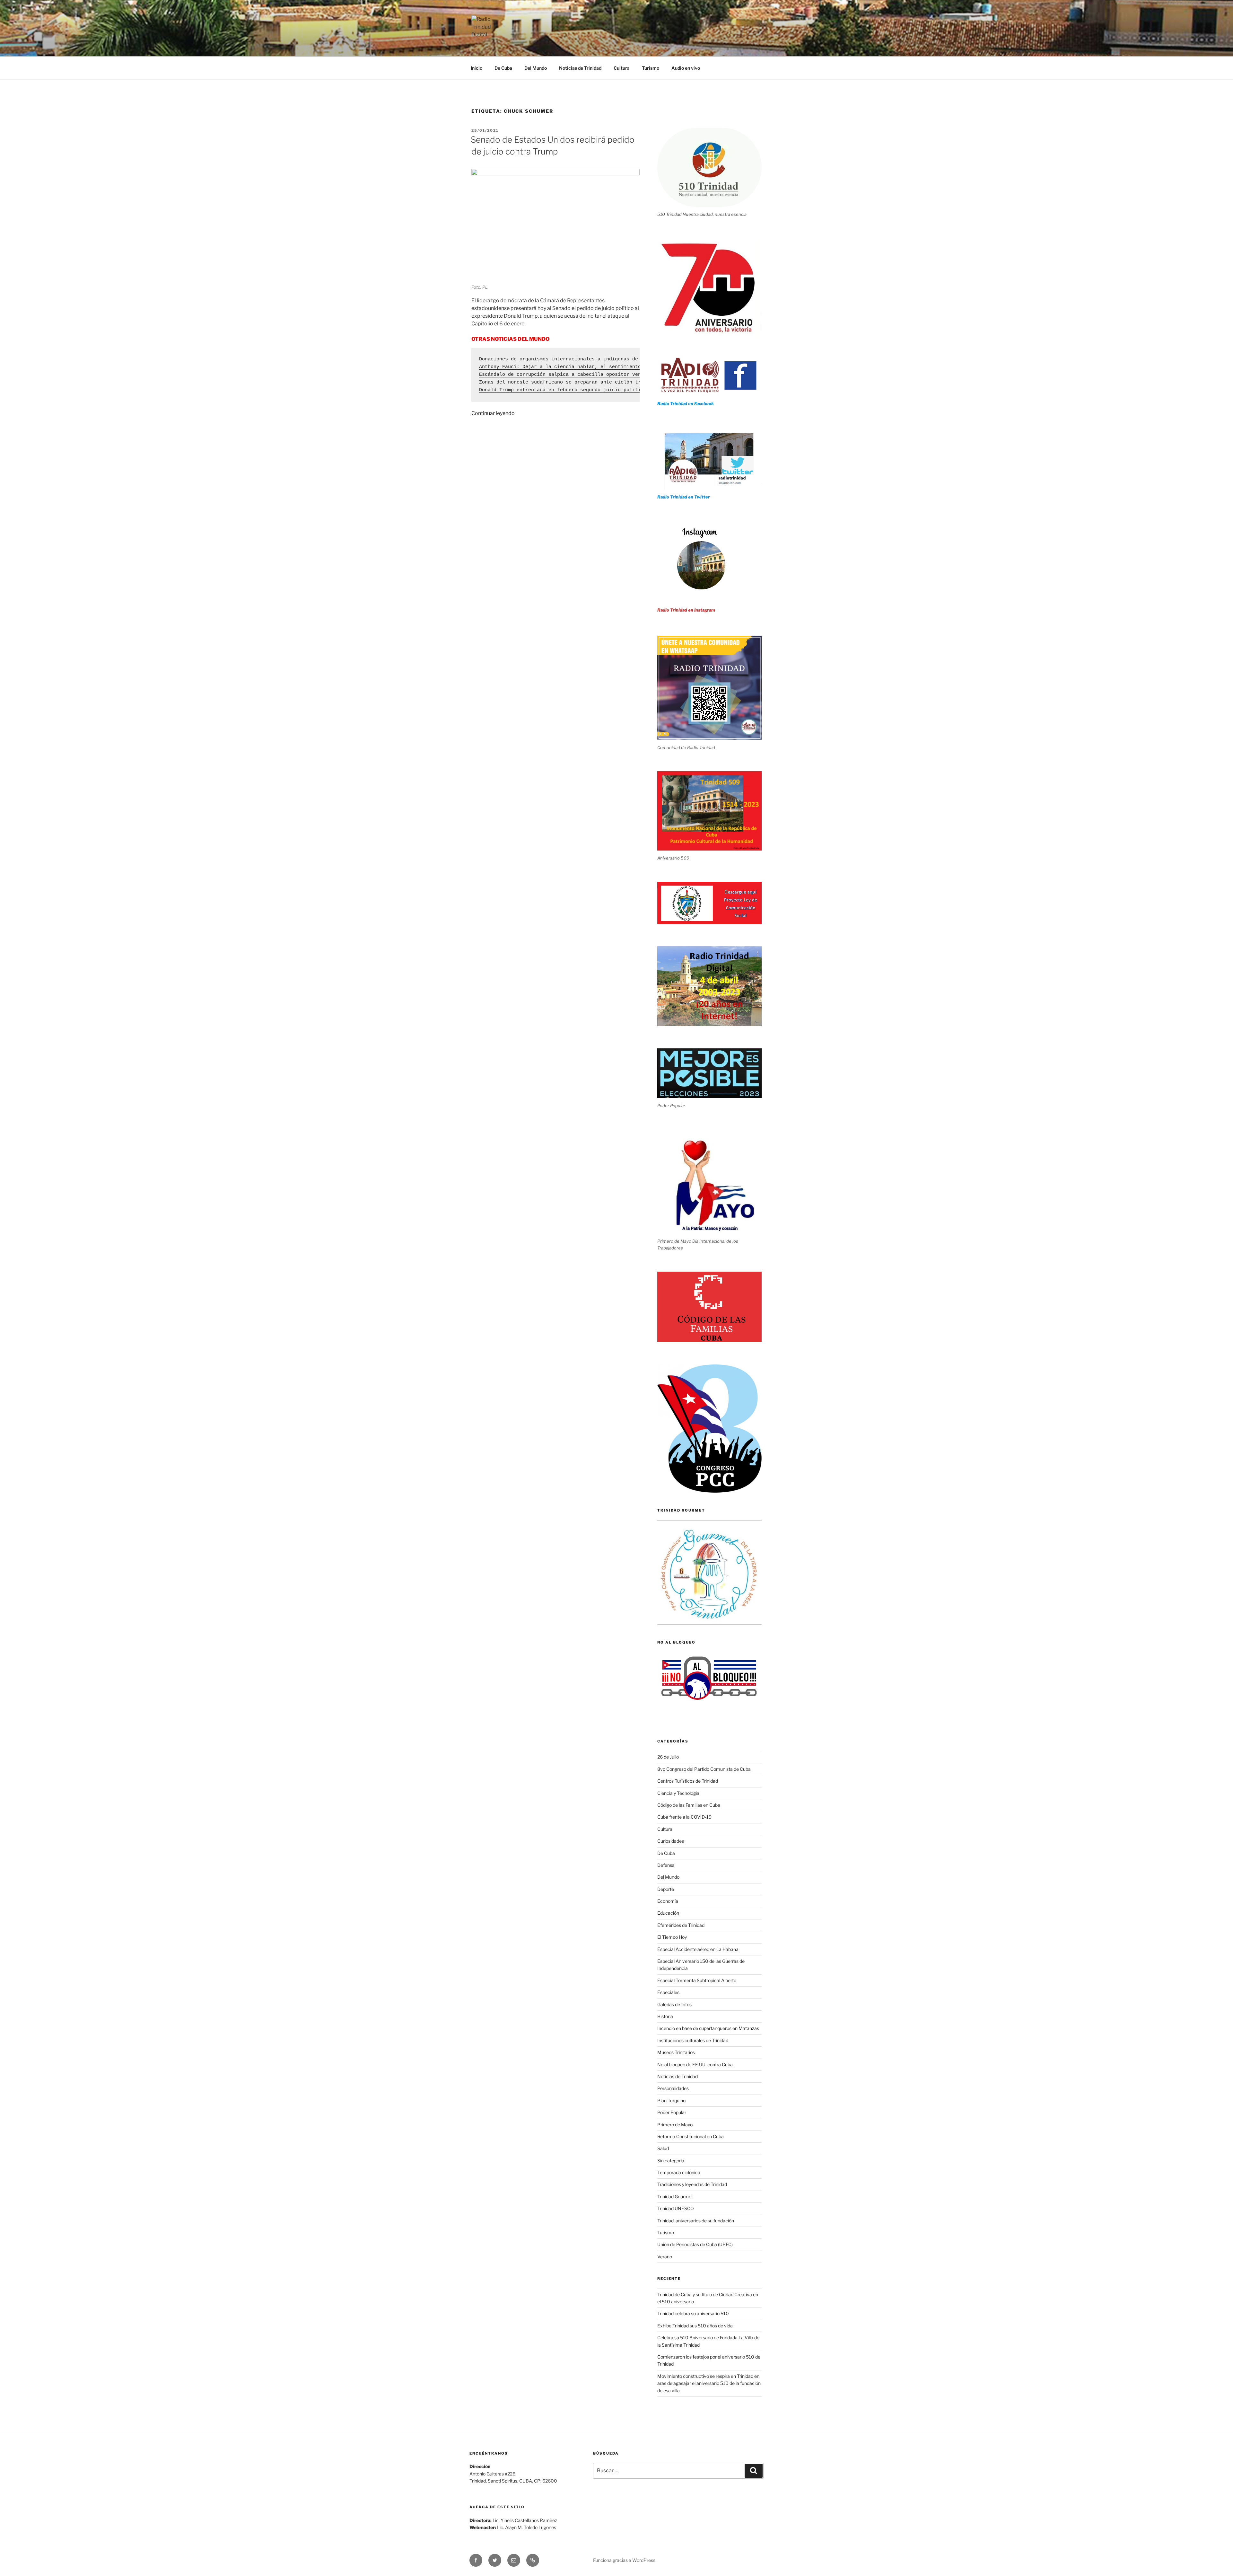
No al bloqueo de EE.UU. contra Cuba (695, 2064)
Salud (663, 2148)
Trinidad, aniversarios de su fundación (696, 2221)
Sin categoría (671, 2161)
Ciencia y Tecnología (678, 1793)
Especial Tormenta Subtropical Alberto (697, 1980)
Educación (668, 1913)
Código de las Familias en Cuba (689, 1805)
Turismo (651, 68)
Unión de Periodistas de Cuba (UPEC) (695, 2244)
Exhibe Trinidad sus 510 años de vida (695, 2326)
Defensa (666, 1865)
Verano (665, 2257)
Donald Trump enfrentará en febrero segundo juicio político (563, 390)
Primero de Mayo (675, 2125)
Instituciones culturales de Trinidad (693, 2040)
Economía (668, 1901)
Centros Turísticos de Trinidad (688, 1781)
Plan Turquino (671, 2100)
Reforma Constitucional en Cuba (691, 2136)
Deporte (666, 1889)
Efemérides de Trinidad (681, 1925)
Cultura (622, 68)
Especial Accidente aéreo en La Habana (698, 1949)
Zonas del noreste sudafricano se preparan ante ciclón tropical (569, 382)
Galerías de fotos (674, 2004)
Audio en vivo (686, 68)
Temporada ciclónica (679, 2172)
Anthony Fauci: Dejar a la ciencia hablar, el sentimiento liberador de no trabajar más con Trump (616, 367)
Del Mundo (536, 68)
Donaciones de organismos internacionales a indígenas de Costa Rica (574, 359)
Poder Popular (672, 2112)
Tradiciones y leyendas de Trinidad (692, 2184)
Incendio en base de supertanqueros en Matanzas (708, 2028)
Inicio (477, 68)
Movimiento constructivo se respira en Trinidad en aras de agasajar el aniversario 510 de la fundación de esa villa (709, 2383)
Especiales (668, 1992)
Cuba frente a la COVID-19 (684, 1817)
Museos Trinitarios (676, 2052)
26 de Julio (668, 1757)
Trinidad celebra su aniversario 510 (693, 2313)
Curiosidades (671, 1841)
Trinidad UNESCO (676, 2208)
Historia (665, 2016)
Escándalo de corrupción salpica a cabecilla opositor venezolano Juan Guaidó (587, 375)
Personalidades (673, 2088)
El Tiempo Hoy (672, 1937)
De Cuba (503, 68)
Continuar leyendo (493, 413)
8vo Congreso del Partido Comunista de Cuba (704, 1769)
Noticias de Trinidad (580, 68)
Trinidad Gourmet (675, 2197)
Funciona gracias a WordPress (624, 2560)
